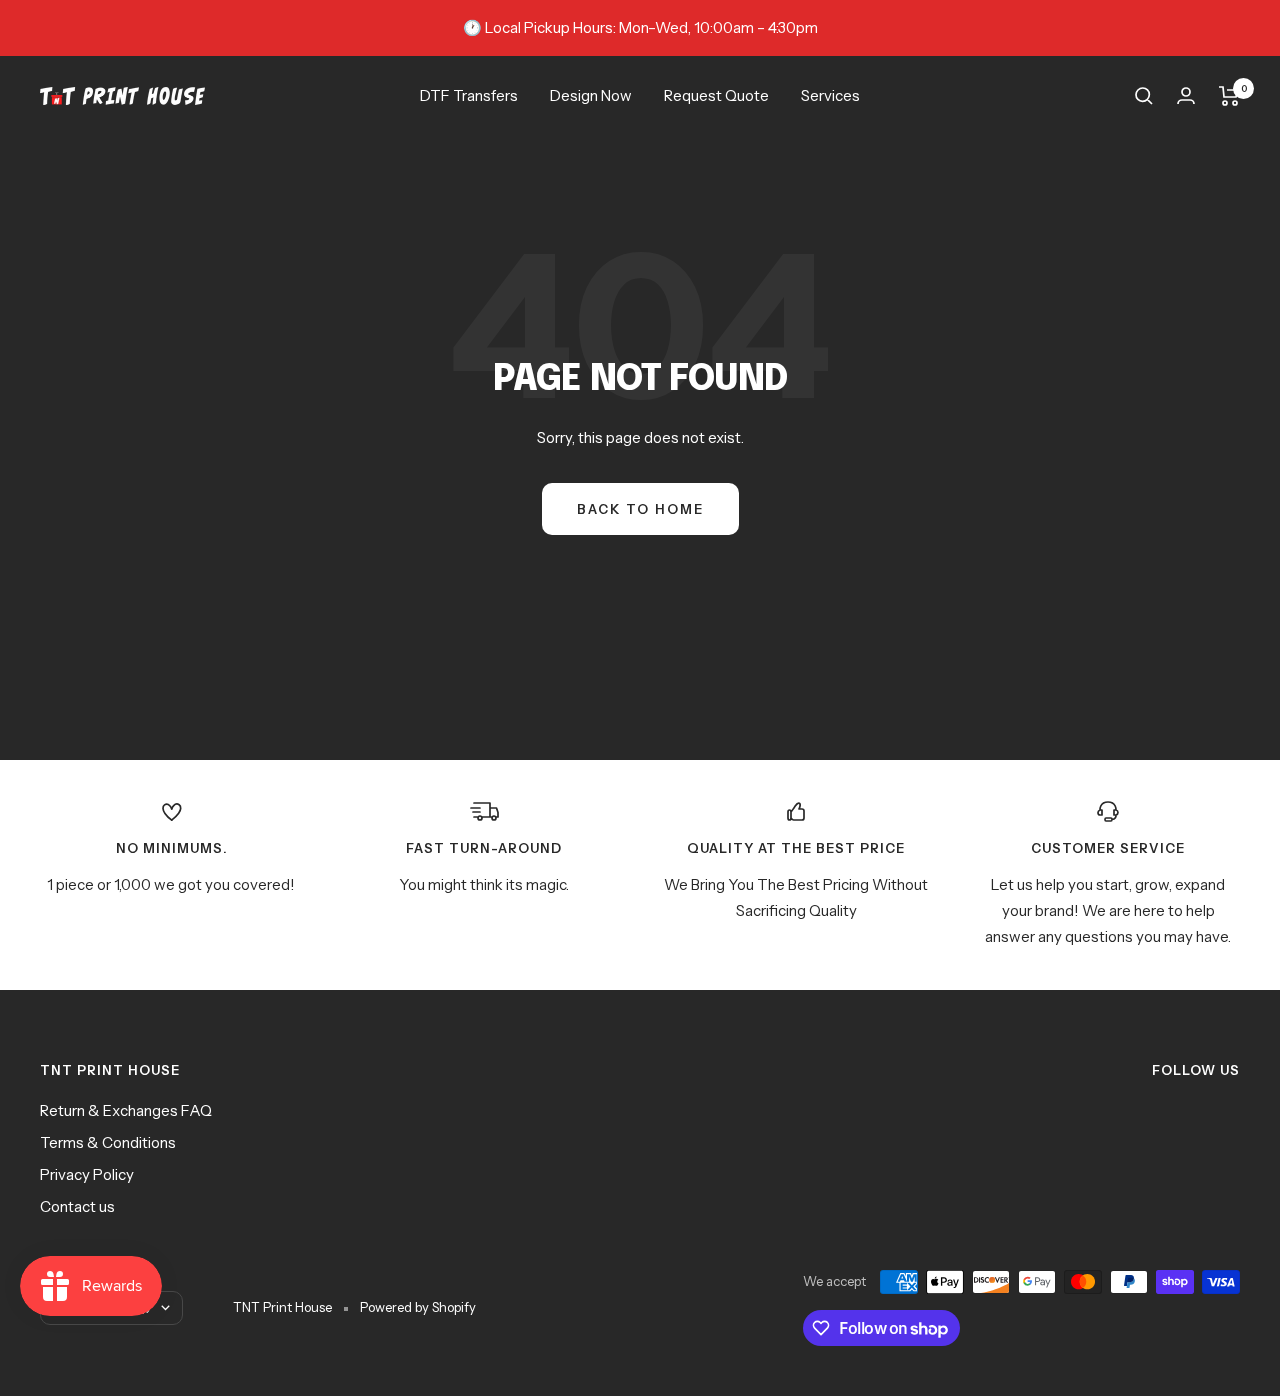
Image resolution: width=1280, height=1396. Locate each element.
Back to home (640, 509)
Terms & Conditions (108, 1142)
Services (830, 95)
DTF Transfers (469, 95)
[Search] (1144, 96)
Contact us (77, 1206)
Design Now (591, 95)
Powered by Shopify (418, 1307)
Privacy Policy (87, 1174)
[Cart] (1229, 96)
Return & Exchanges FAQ (126, 1110)
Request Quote (716, 95)
